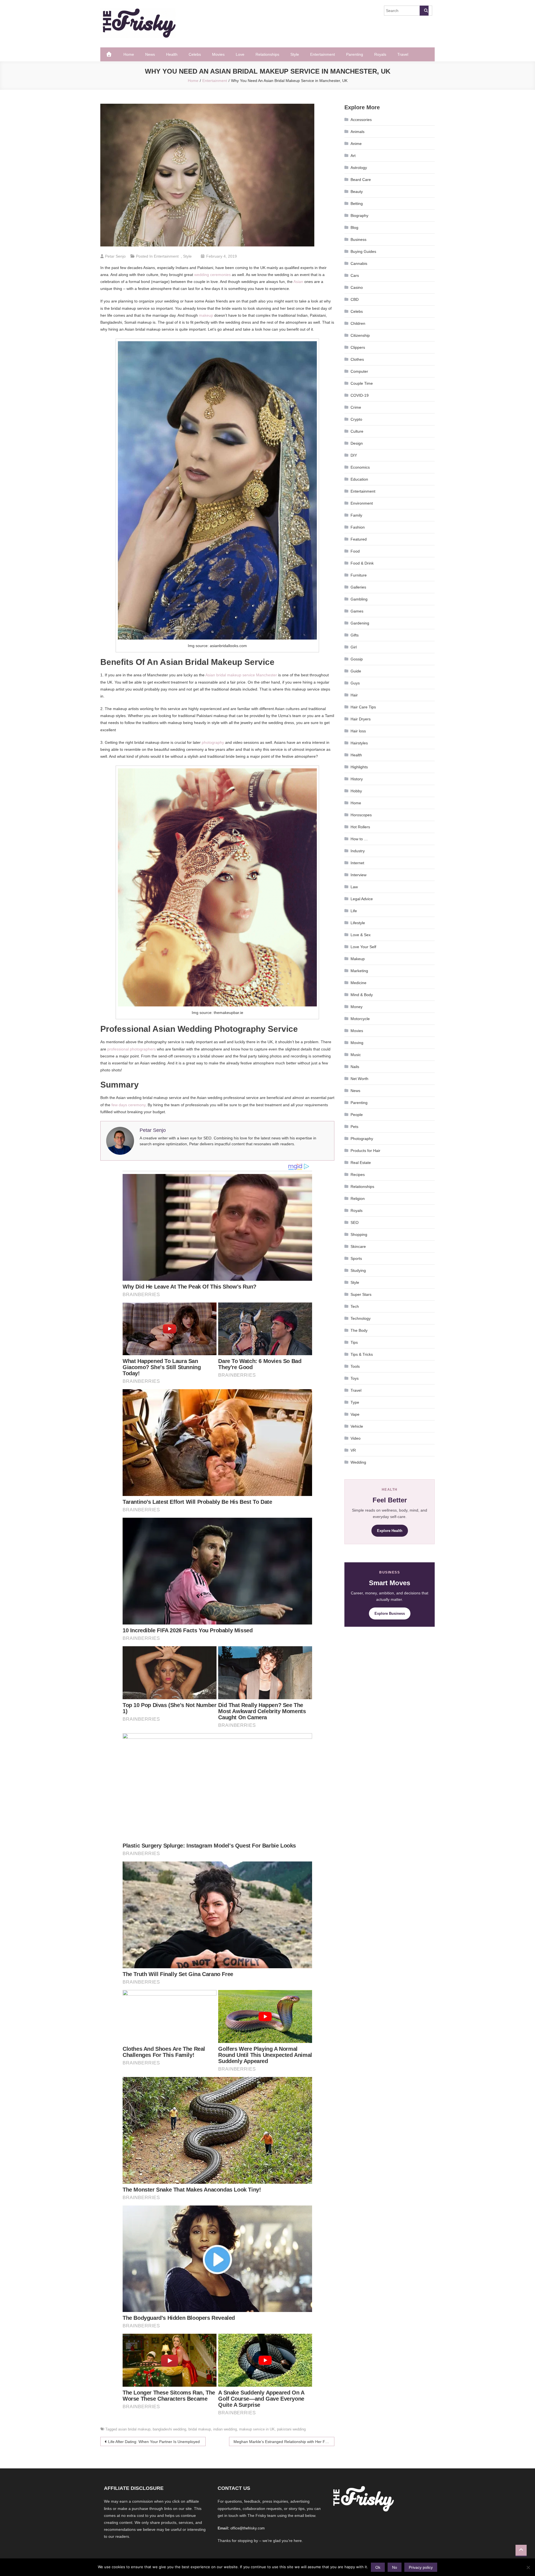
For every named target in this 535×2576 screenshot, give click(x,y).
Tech (355, 1306)
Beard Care (361, 180)
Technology (361, 1318)
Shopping (359, 1234)
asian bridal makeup (134, 2429)
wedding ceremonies (212, 275)
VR (353, 1450)
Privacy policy (421, 2567)
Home (129, 54)
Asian (298, 282)
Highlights (359, 767)
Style (295, 54)
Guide (356, 671)
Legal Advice (362, 899)
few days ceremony (128, 1105)
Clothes (357, 359)
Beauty (357, 192)
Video (356, 1438)
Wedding (358, 1462)
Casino (357, 287)
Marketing (359, 971)
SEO (355, 1222)
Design (357, 443)
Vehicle (357, 1426)
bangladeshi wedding (169, 2429)
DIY (354, 455)
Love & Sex (361, 935)
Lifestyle (358, 923)
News (150, 54)
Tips (354, 1342)
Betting (357, 204)
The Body (359, 1330)
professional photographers (132, 1049)
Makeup (358, 959)
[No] (528, 2567)
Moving (357, 1043)
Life (354, 911)
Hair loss (358, 731)
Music (356, 1055)
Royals (380, 54)
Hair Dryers (361, 719)
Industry (358, 851)
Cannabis (359, 263)
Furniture (359, 575)
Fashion (358, 527)
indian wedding (225, 2429)
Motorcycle (360, 1019)
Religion (358, 1199)
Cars (355, 275)
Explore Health (390, 1531)
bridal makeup (200, 2429)
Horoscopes (361, 815)
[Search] (424, 11)
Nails (355, 1067)
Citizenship (360, 335)
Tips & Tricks (362, 1354)
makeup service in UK (257, 2429)
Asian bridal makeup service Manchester (241, 675)
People (357, 1115)
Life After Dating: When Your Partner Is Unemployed (154, 2442)
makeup (206, 315)
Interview (358, 875)
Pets (354, 1127)
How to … (359, 839)
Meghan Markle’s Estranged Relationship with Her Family (284, 2442)
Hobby (356, 791)
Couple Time (362, 383)
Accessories (361, 120)
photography (213, 742)
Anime (356, 144)
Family (356, 515)
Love (240, 54)
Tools (355, 1366)
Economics (360, 467)
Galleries (358, 587)
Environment (362, 503)
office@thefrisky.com (248, 2528)
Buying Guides (363, 251)
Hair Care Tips (363, 707)
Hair (354, 695)
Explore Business (390, 1613)
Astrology (359, 168)
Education (359, 479)
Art (353, 156)
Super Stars (361, 1294)
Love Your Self (363, 947)
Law (354, 887)
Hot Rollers (360, 827)
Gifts (355, 635)
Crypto (356, 419)
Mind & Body (362, 995)
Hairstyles (359, 743)
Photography (362, 1139)
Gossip (357, 659)
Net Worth (359, 1079)
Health (172, 54)
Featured (359, 539)
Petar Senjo (115, 256)
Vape (355, 1414)
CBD (355, 299)
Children (358, 323)
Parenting (355, 54)
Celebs (195, 54)
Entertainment (323, 54)
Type (355, 1402)
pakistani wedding (291, 2429)
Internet (357, 863)
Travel (403, 54)
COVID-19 (360, 395)
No (395, 2567)
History (357, 779)
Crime (356, 407)
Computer (359, 371)
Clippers (358, 347)
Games (357, 611)
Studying (358, 1270)
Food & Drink (362, 563)
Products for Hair (365, 1151)
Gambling (359, 599)
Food (355, 551)
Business (358, 239)
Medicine (358, 983)
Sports (356, 1258)
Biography (359, 216)
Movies (218, 54)
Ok (378, 2567)
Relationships (267, 54)
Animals (358, 132)
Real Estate (361, 1163)
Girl (354, 647)
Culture (357, 431)
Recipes (358, 1175)
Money (357, 1007)
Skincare (358, 1246)
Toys (355, 1378)
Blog (354, 227)
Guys (355, 683)
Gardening (360, 623)
